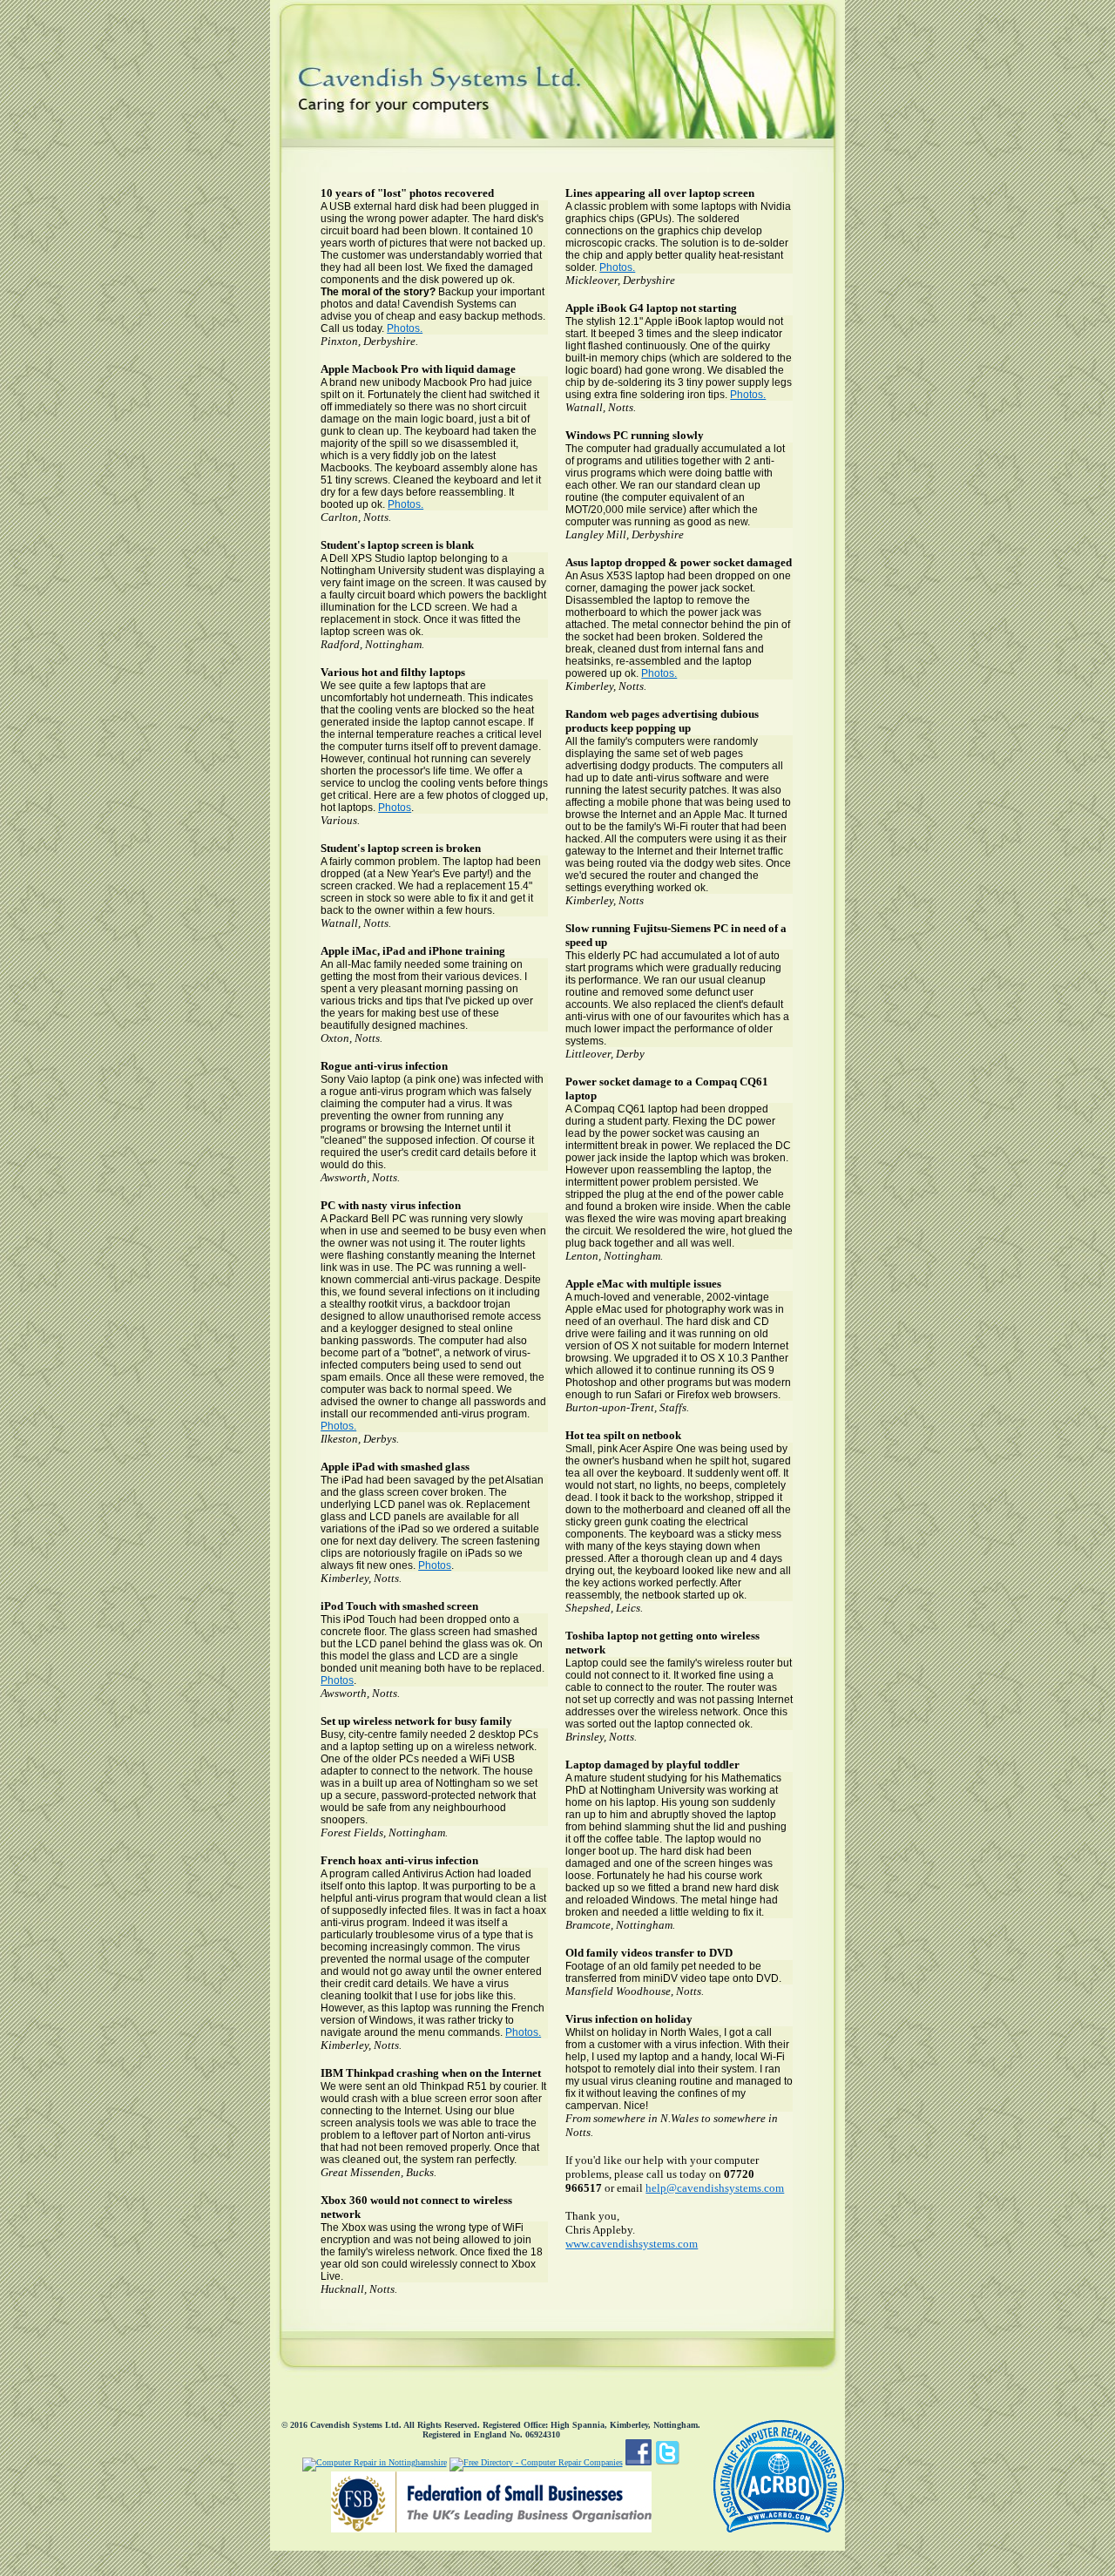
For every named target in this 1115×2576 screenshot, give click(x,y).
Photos (395, 808)
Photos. (405, 328)
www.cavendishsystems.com (632, 2244)
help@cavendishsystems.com (715, 2188)
